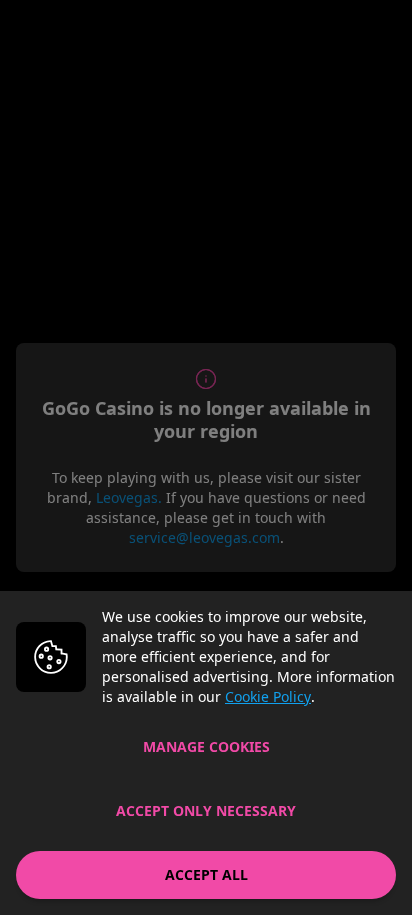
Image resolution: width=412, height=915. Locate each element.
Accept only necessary (206, 810)
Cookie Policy (268, 696)
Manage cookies (206, 746)
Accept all (206, 874)
